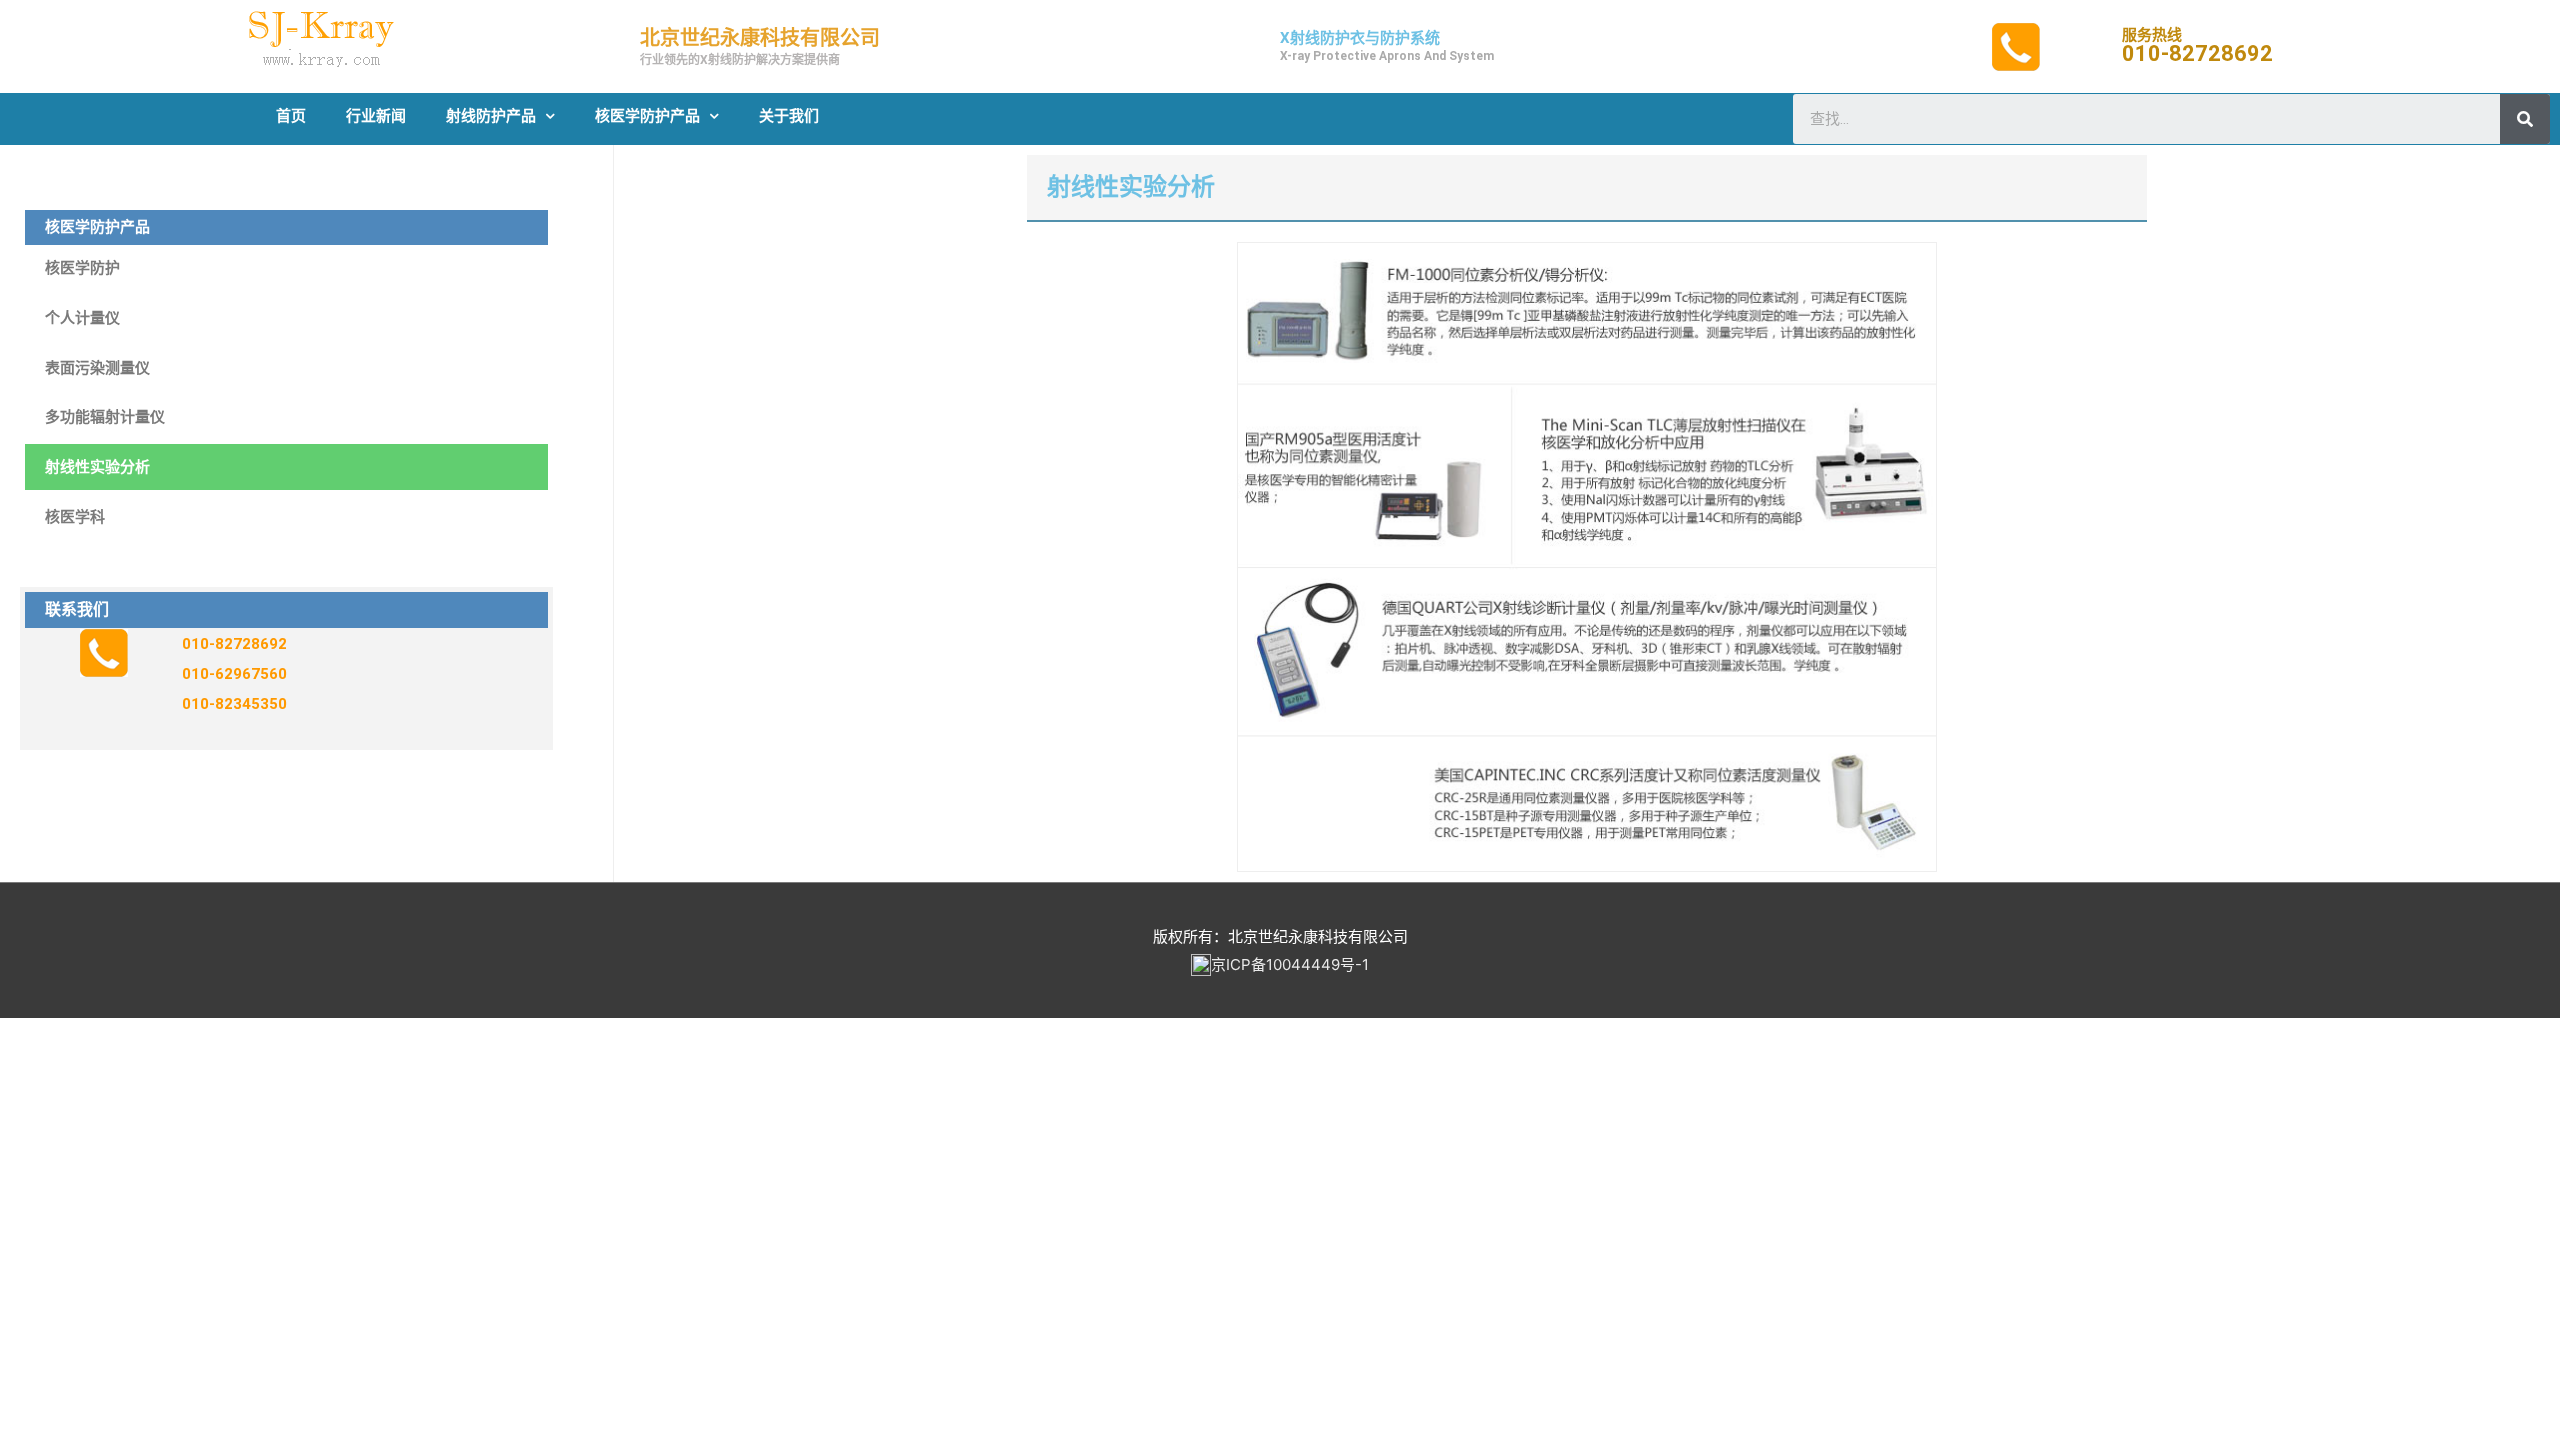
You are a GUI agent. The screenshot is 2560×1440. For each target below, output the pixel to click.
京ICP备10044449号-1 (1290, 964)
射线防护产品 (491, 116)
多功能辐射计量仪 (105, 417)
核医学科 (75, 517)
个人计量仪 (82, 318)
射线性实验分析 (97, 467)
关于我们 (789, 116)
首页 (291, 116)
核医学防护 (82, 268)
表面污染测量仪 (97, 368)
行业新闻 (376, 116)
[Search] (2525, 119)
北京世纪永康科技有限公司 (760, 38)
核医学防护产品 (647, 116)
